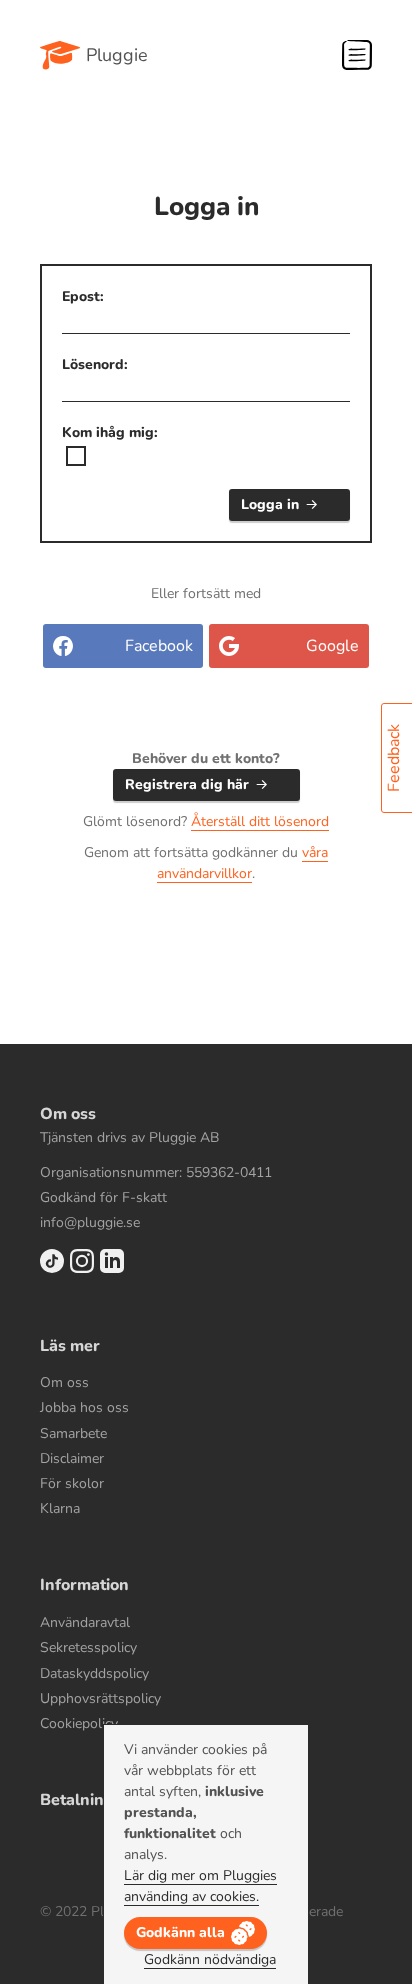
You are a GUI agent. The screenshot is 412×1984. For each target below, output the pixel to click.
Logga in (270, 504)
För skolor (72, 1483)
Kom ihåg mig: (110, 432)
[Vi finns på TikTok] (52, 1268)
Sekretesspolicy (88, 1647)
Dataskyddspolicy (94, 1673)
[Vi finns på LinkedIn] (112, 1268)
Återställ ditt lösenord (260, 821)
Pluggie (117, 55)
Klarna (60, 1508)
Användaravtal (85, 1622)
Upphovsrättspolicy (100, 1698)
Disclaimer (72, 1458)
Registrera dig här (187, 784)
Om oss (64, 1382)
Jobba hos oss (84, 1407)
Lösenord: (95, 364)
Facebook (159, 646)
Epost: (83, 296)
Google (332, 646)
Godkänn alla (180, 1932)
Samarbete (73, 1433)
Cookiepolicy (79, 1723)
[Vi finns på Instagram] (82, 1268)
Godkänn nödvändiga (210, 1959)
